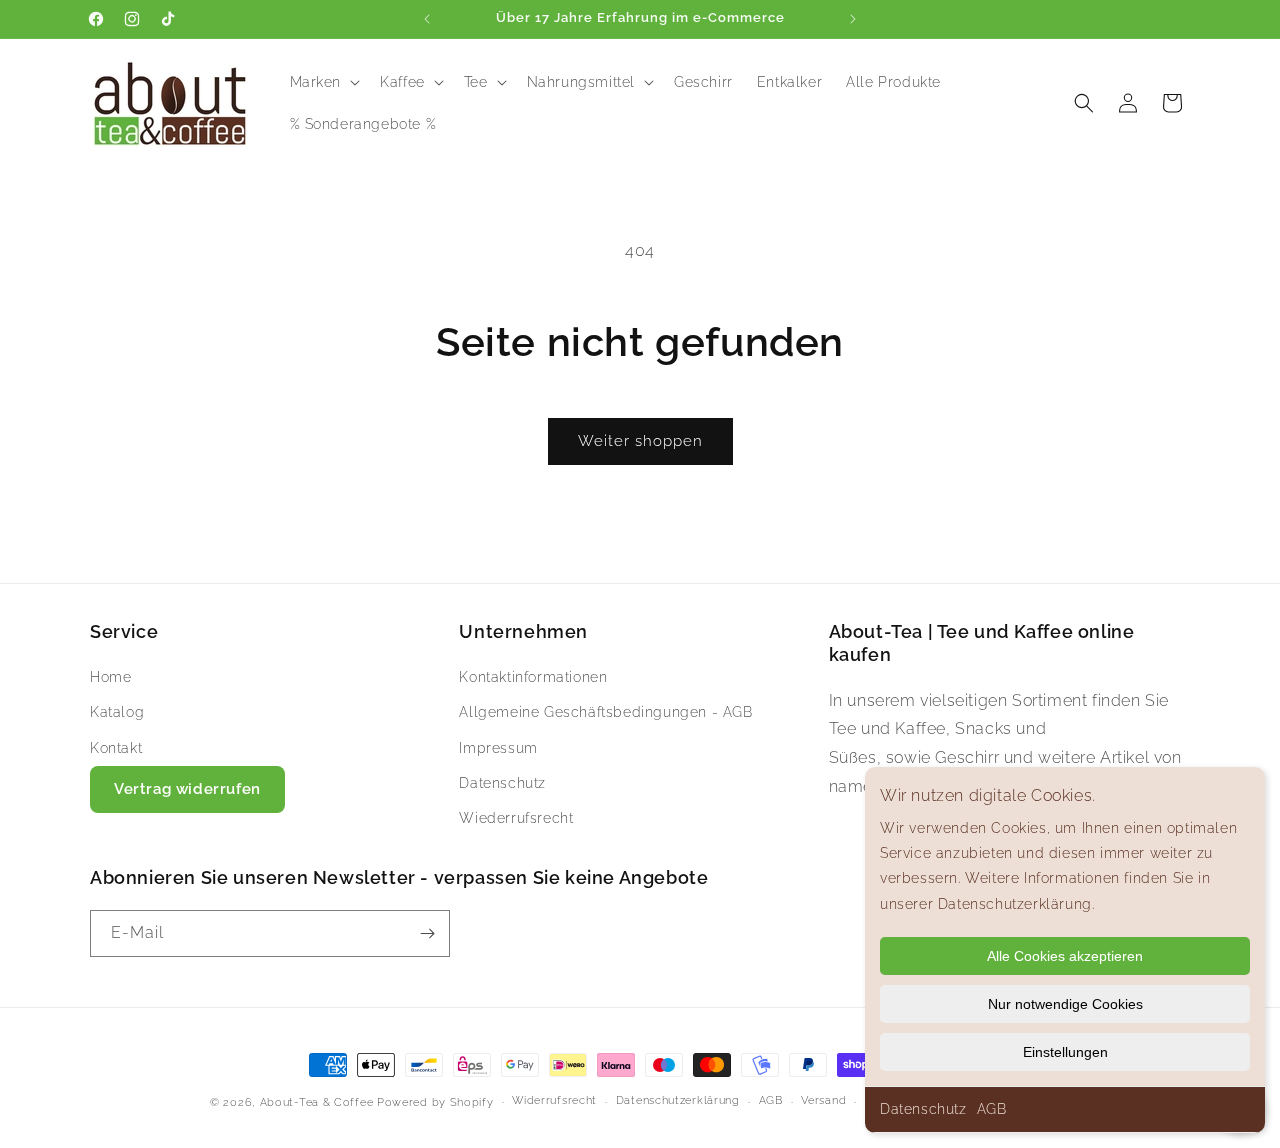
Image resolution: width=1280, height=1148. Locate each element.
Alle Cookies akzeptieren (1065, 956)
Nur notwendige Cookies (1065, 1004)
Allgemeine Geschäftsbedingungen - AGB (605, 712)
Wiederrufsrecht (516, 818)
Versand (823, 1100)
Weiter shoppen (640, 441)
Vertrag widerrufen (187, 789)
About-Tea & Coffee (317, 1102)
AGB (992, 1109)
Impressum (498, 748)
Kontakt (116, 748)
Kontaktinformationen (533, 677)
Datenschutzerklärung (678, 1100)
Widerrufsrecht (554, 1100)
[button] (323, 82)
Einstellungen (1065, 1052)
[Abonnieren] (427, 933)
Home (110, 677)
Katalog (117, 712)
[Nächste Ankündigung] (853, 19)
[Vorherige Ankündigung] (427, 19)
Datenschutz (923, 1109)
